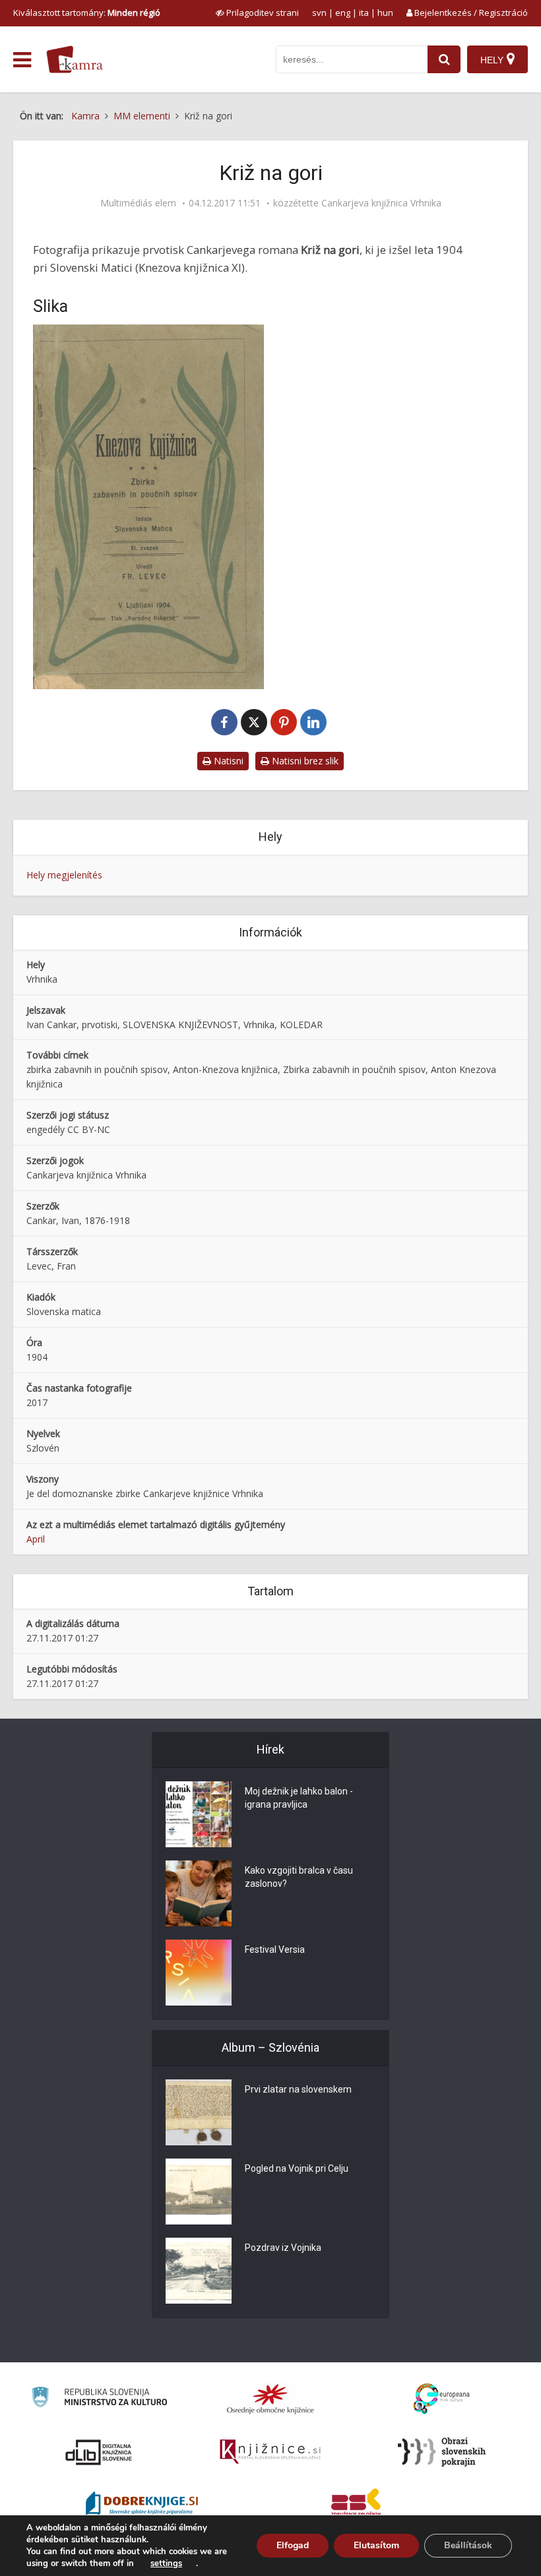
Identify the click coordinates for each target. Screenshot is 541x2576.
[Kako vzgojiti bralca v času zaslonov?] (199, 1893)
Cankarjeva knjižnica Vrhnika (381, 203)
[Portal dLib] (99, 2452)
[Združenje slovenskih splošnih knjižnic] (270, 2452)
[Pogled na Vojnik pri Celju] (199, 2192)
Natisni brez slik (304, 761)
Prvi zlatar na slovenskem (298, 2089)
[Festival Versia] (199, 1973)
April (36, 1539)
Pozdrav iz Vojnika (283, 2248)
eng (343, 13)
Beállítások (468, 2545)
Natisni (227, 761)
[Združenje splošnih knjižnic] (356, 2505)
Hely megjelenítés (64, 875)
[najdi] (444, 59)
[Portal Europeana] (442, 2399)
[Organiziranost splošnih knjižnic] (270, 2399)
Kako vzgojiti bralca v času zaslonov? (299, 1877)
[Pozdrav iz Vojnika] (199, 2271)
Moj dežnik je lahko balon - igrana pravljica (299, 1798)
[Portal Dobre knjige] (142, 2505)
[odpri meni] (22, 60)
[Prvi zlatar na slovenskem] (199, 2112)
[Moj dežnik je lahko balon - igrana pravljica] (199, 1814)
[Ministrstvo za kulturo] (99, 2399)
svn (319, 13)
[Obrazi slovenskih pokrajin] (442, 2452)
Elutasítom (376, 2545)
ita (364, 13)
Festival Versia (275, 1949)
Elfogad (293, 2545)
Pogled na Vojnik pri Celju (297, 2168)
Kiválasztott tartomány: (87, 13)
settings (166, 2563)
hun (385, 13)
